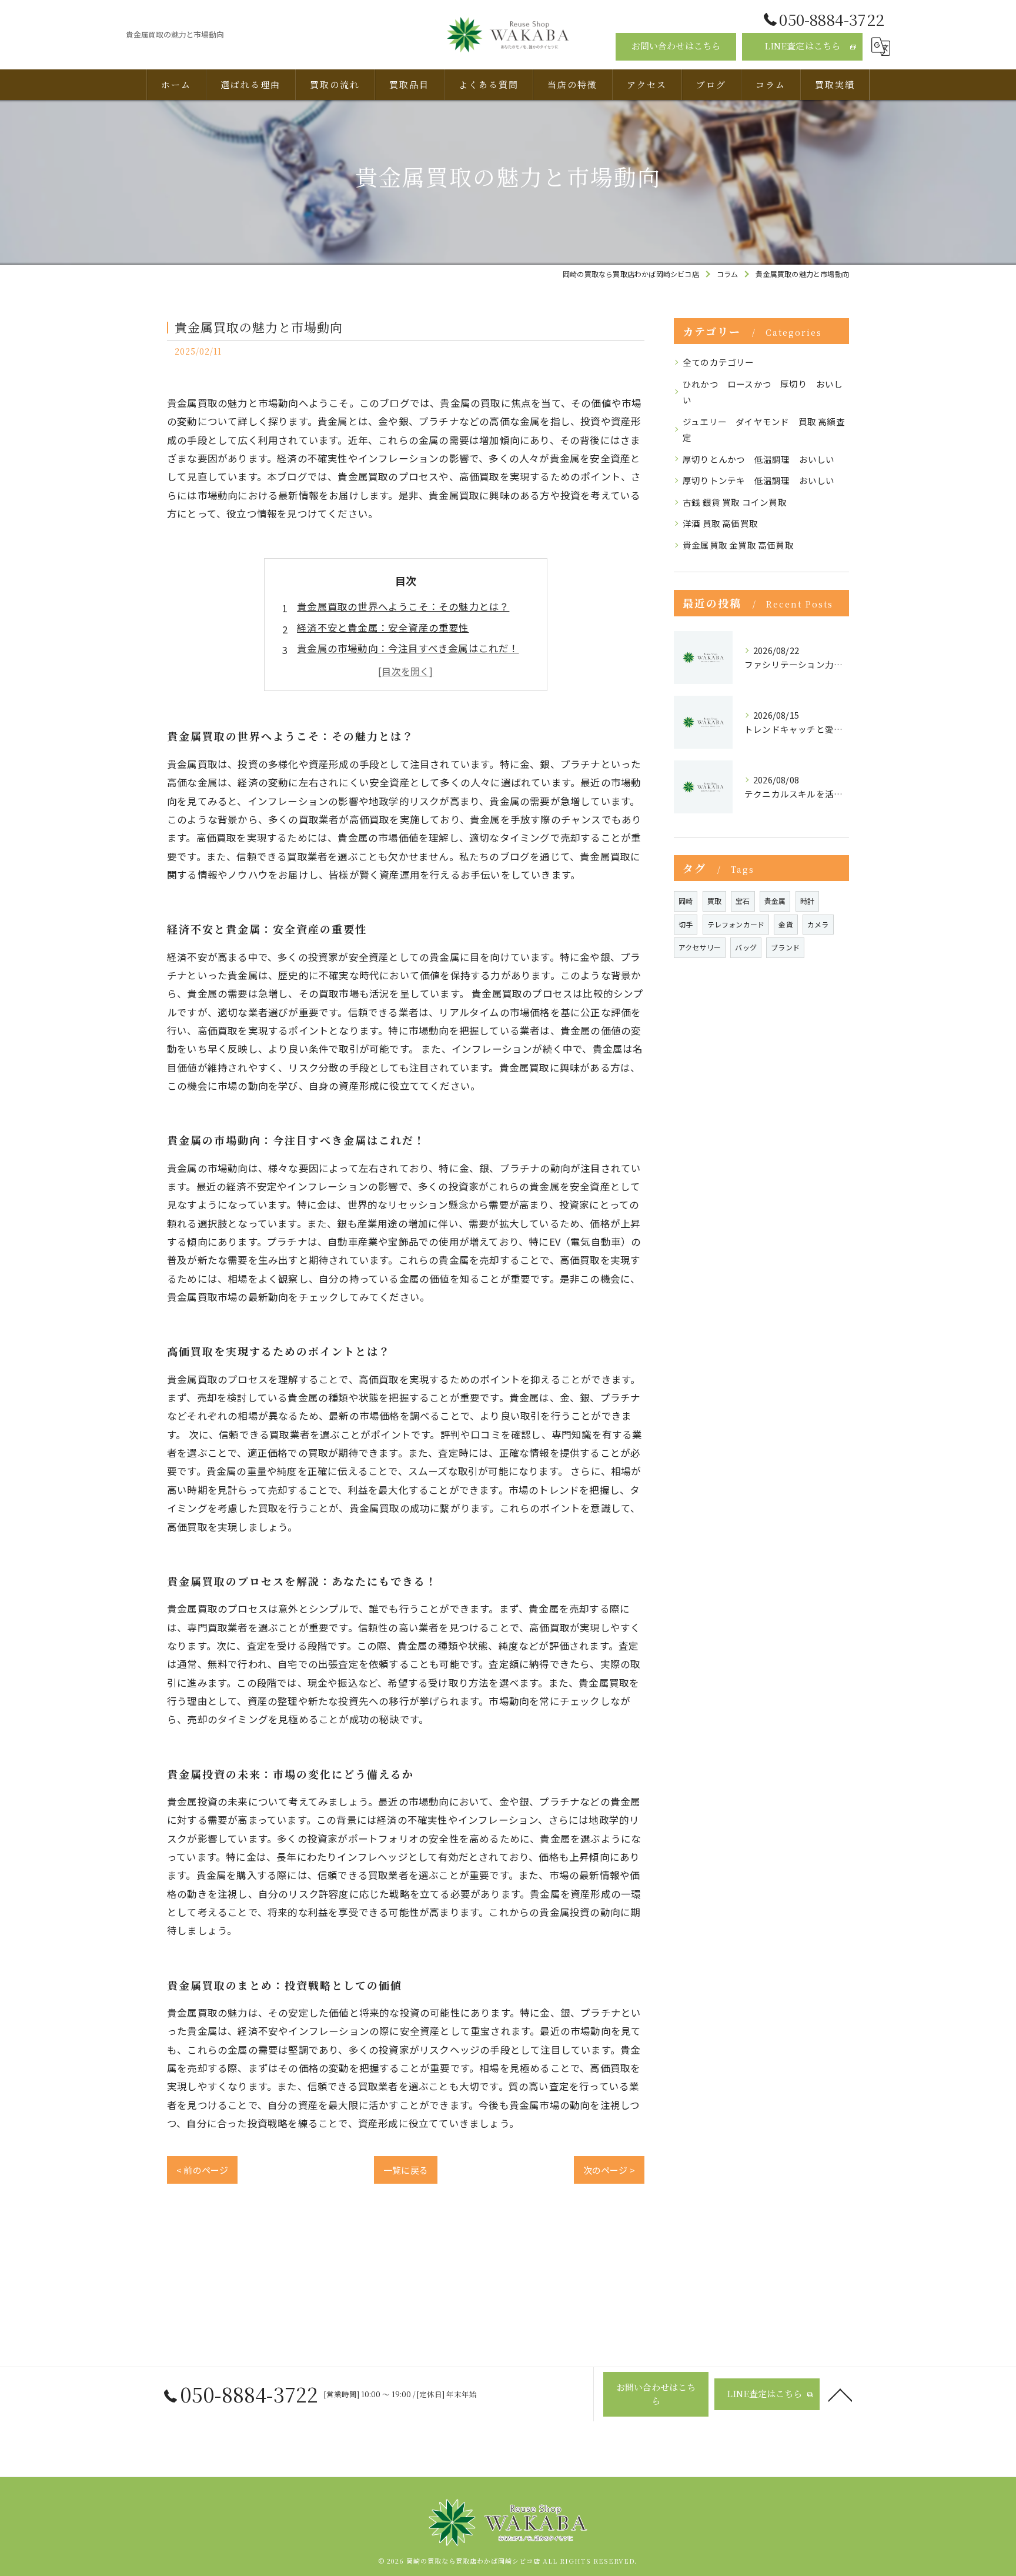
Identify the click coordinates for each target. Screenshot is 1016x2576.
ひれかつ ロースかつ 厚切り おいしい (763, 392)
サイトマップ (660, 2471)
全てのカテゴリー (718, 362)
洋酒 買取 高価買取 (720, 523)
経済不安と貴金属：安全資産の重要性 (383, 628)
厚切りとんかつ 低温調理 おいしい (758, 459)
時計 (807, 901)
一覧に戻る (406, 2170)
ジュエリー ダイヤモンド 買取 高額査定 (764, 430)
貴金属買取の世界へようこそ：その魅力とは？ (403, 606)
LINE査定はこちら (803, 46)
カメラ (818, 924)
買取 (714, 901)
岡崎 (686, 901)
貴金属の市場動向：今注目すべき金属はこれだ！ (408, 648)
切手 (686, 924)
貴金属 (775, 901)
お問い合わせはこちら (676, 46)
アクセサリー (700, 947)
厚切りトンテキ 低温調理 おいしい (758, 480)
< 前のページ (202, 2170)
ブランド (785, 947)
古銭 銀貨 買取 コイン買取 (735, 502)
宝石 (743, 901)
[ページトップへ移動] (840, 2394)
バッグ (746, 947)
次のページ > (609, 2170)
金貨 (786, 924)
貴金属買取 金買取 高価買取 (738, 545)
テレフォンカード (736, 924)
